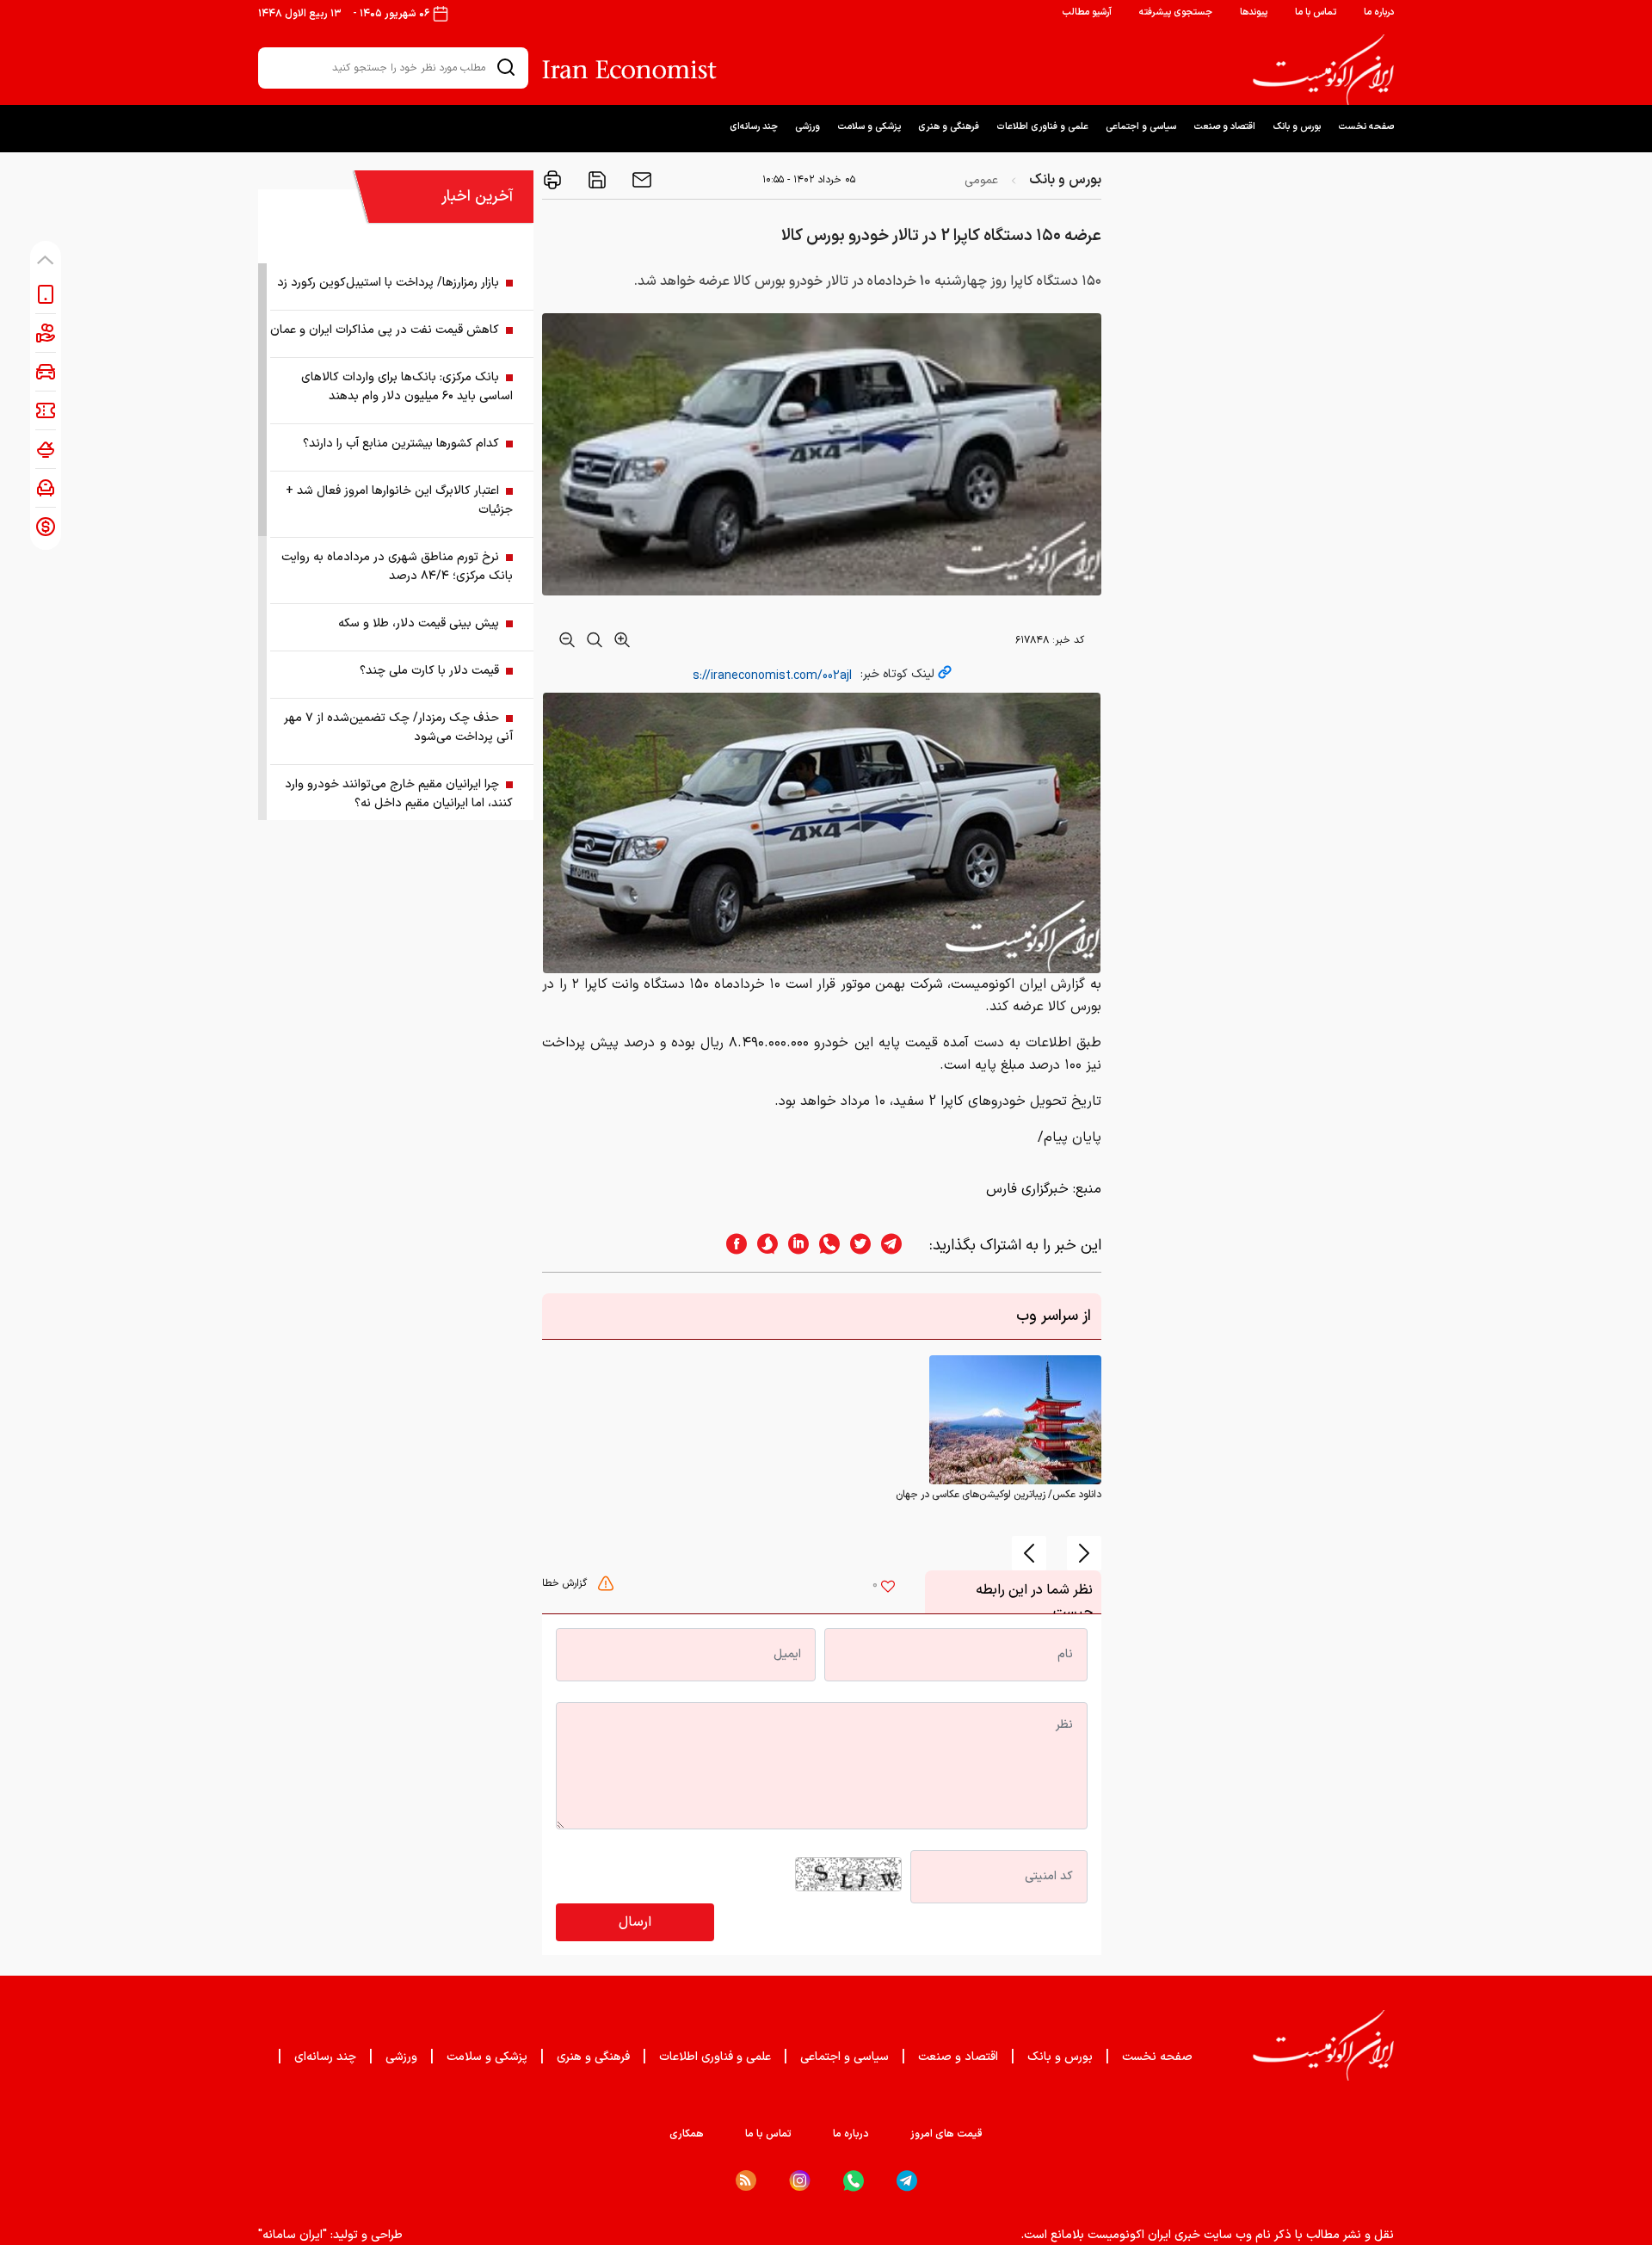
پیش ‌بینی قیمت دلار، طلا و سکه (419, 623)
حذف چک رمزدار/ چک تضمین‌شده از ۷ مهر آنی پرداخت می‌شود (398, 728)
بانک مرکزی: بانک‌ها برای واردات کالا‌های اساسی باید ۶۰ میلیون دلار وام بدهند (407, 387)
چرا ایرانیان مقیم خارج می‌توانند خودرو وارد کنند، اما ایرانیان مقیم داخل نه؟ (399, 794)
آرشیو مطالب (1087, 12)
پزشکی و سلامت (869, 127)
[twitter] (855, 1246)
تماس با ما (1316, 12)
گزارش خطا (566, 1583)
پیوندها (1254, 12)
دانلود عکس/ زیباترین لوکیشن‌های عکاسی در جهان (999, 1495)
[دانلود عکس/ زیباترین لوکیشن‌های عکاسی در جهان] (1015, 1420)
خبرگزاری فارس (1027, 1189)
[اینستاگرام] (800, 2181)
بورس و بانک (1297, 127)
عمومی (981, 180)
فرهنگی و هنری (949, 127)
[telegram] (900, 1246)
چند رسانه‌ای (754, 127)
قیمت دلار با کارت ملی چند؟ (429, 671)
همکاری (687, 2134)
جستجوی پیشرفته (1176, 12)
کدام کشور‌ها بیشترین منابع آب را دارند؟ (401, 444)
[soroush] (762, 1246)
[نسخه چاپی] (552, 180)
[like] (888, 1588)
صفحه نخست (1366, 127)
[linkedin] (793, 1246)
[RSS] (746, 2180)
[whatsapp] (824, 1246)
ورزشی (808, 127)
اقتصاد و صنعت (1224, 127)
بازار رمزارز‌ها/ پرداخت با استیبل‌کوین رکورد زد (388, 283)
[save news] (595, 180)
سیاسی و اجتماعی (1141, 127)
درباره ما (1379, 12)
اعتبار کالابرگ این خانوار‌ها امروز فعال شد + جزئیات (399, 500)
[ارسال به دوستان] (640, 180)
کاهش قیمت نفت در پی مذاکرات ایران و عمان (385, 330)
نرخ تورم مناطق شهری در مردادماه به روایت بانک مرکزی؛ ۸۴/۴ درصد (397, 567)
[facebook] (731, 1246)
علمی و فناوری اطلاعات (1042, 127)
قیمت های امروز (946, 2134)
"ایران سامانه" (293, 2235)
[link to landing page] (1323, 70)
